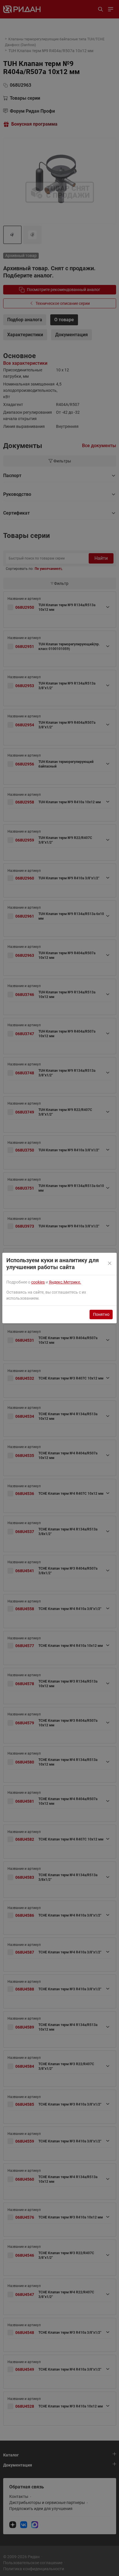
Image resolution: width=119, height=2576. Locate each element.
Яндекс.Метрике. (65, 1282)
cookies (38, 1282)
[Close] (110, 1264)
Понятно (101, 1314)
